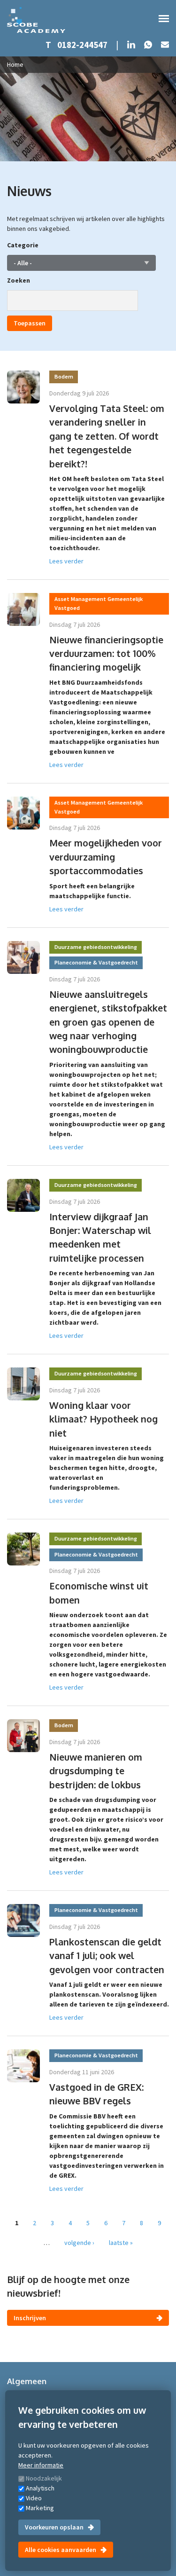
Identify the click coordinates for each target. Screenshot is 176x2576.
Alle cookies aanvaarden (61, 2550)
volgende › (79, 2243)
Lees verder (66, 561)
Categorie (23, 245)
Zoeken (19, 280)
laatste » (121, 2243)
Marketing (40, 2508)
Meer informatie (41, 2465)
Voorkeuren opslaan (54, 2527)
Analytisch (40, 2488)
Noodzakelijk (44, 2478)
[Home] (36, 20)
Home (15, 64)
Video (34, 2498)
